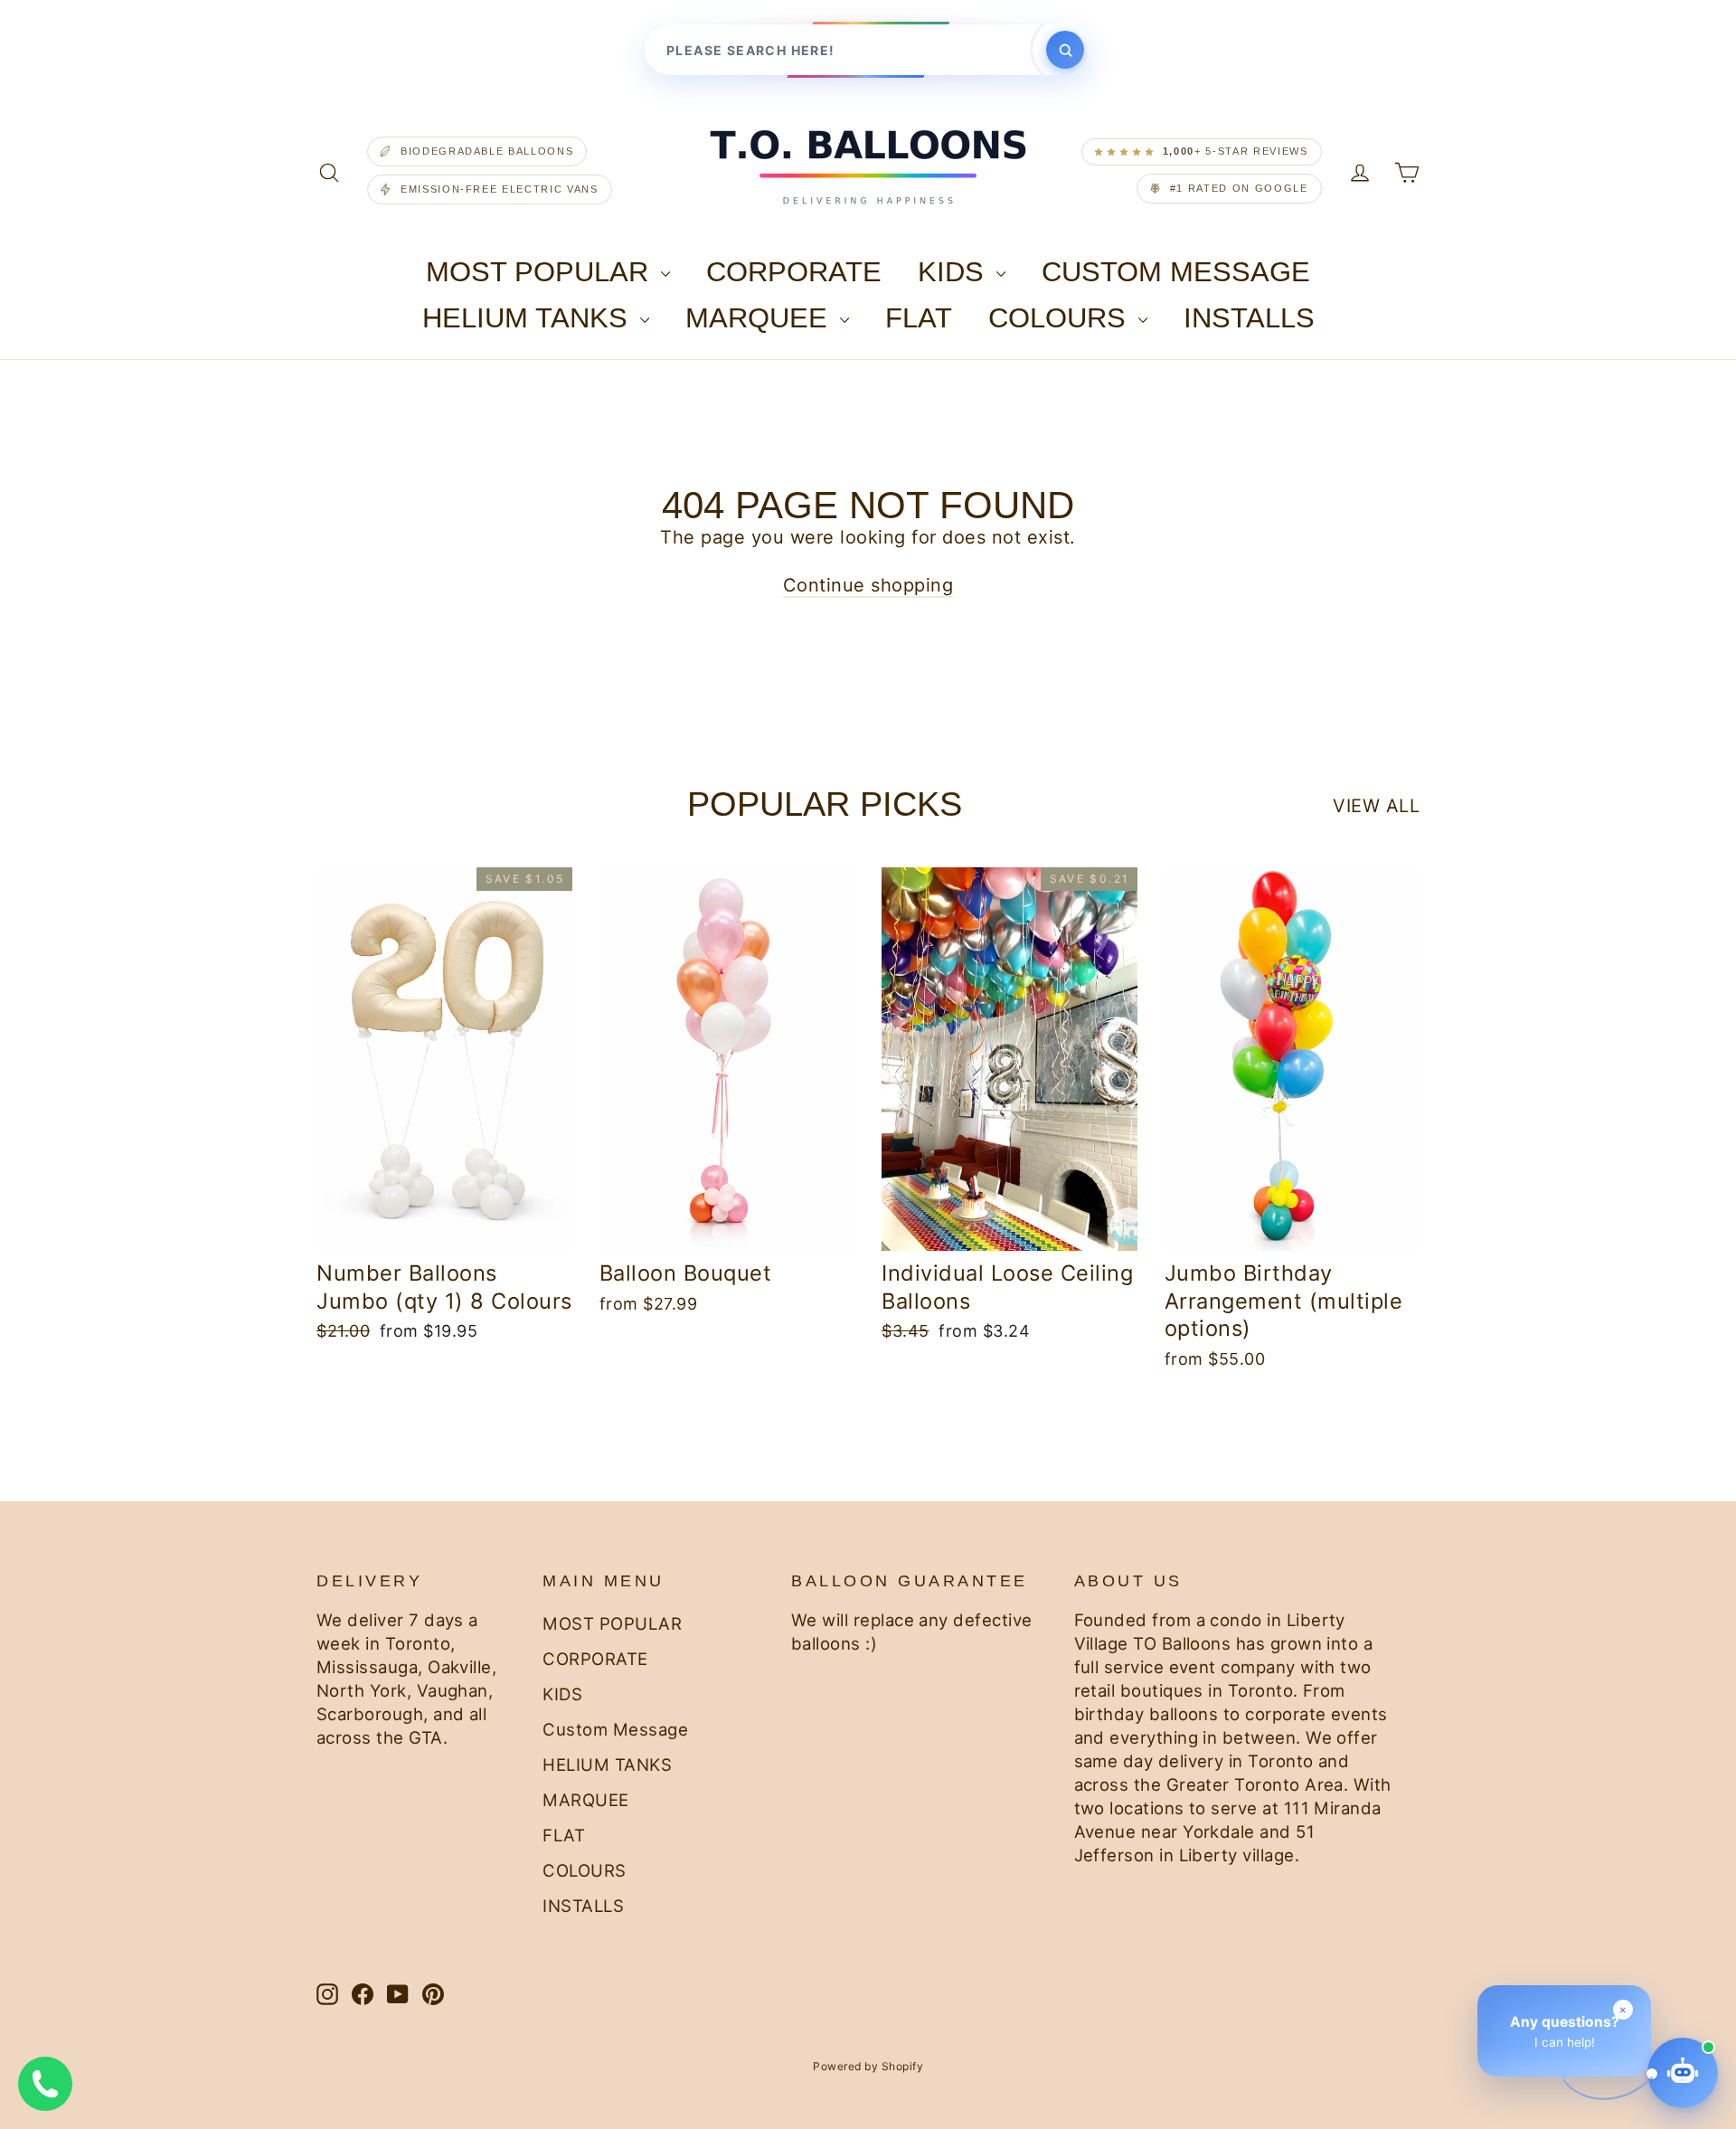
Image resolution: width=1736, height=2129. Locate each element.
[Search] (1065, 50)
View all (1376, 806)
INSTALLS (1249, 318)
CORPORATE (794, 272)
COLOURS (1061, 318)
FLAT (919, 318)
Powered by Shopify (868, 2066)
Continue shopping (868, 585)
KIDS (955, 272)
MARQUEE (760, 318)
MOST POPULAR (541, 272)
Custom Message (1176, 272)
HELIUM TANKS (529, 318)
